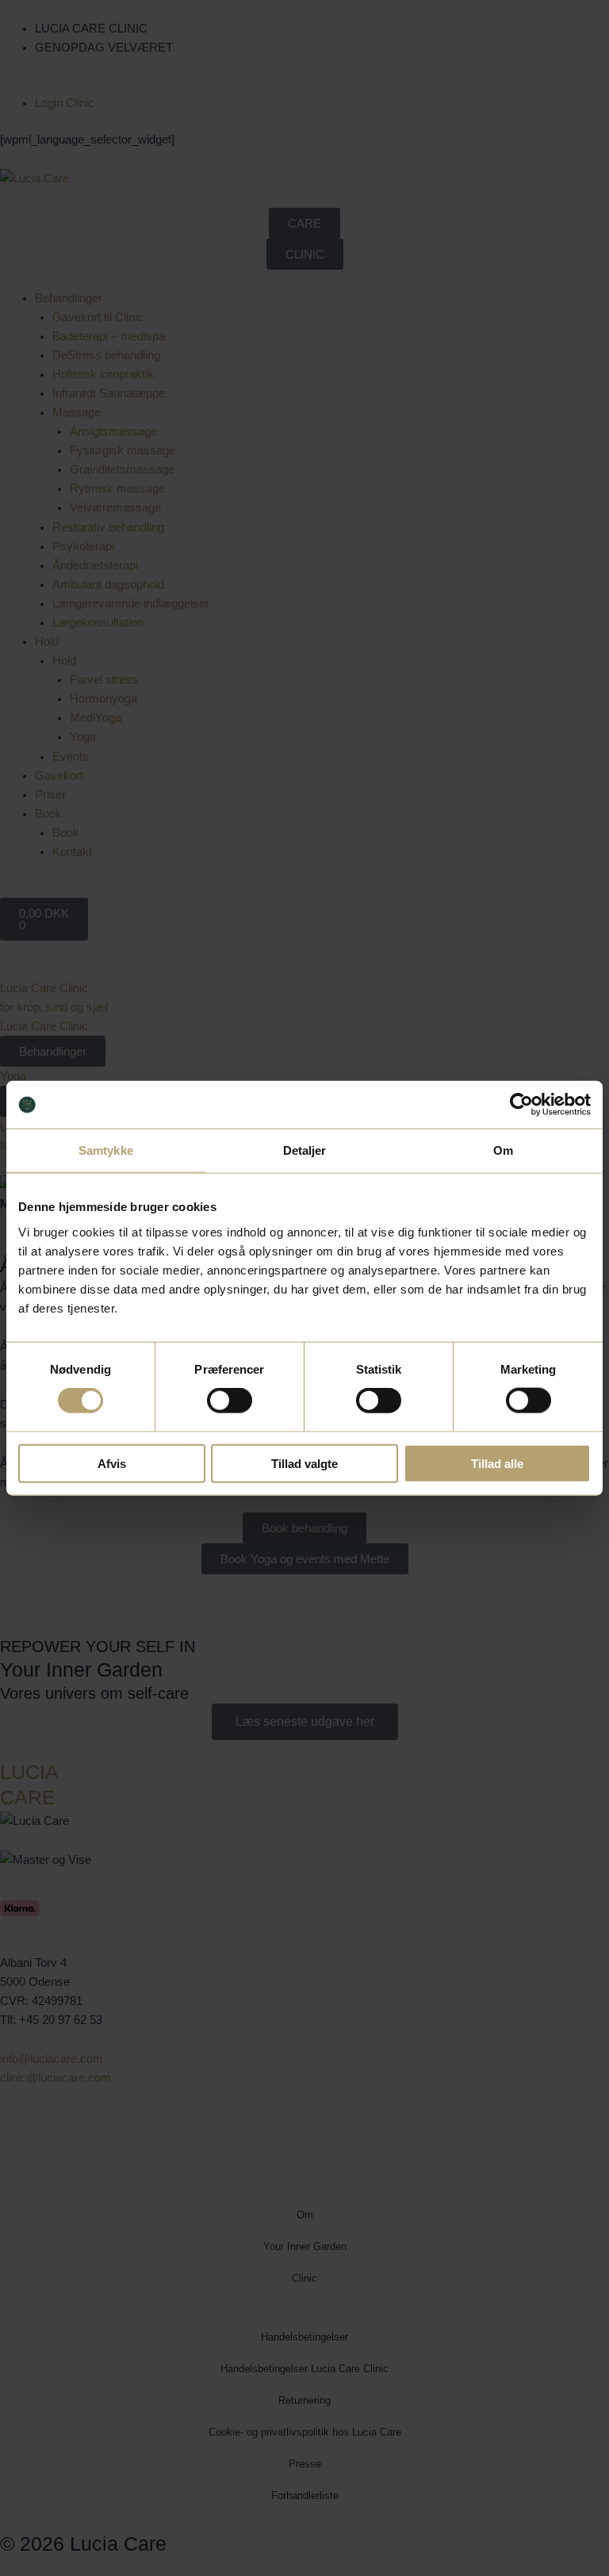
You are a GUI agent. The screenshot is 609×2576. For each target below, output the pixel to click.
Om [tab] (503, 1150)
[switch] (230, 1401)
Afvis (112, 1463)
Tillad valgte (304, 1463)
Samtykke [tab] (106, 1150)
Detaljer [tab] (305, 1150)
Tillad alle (497, 1463)
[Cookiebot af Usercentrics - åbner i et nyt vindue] (521, 1105)
